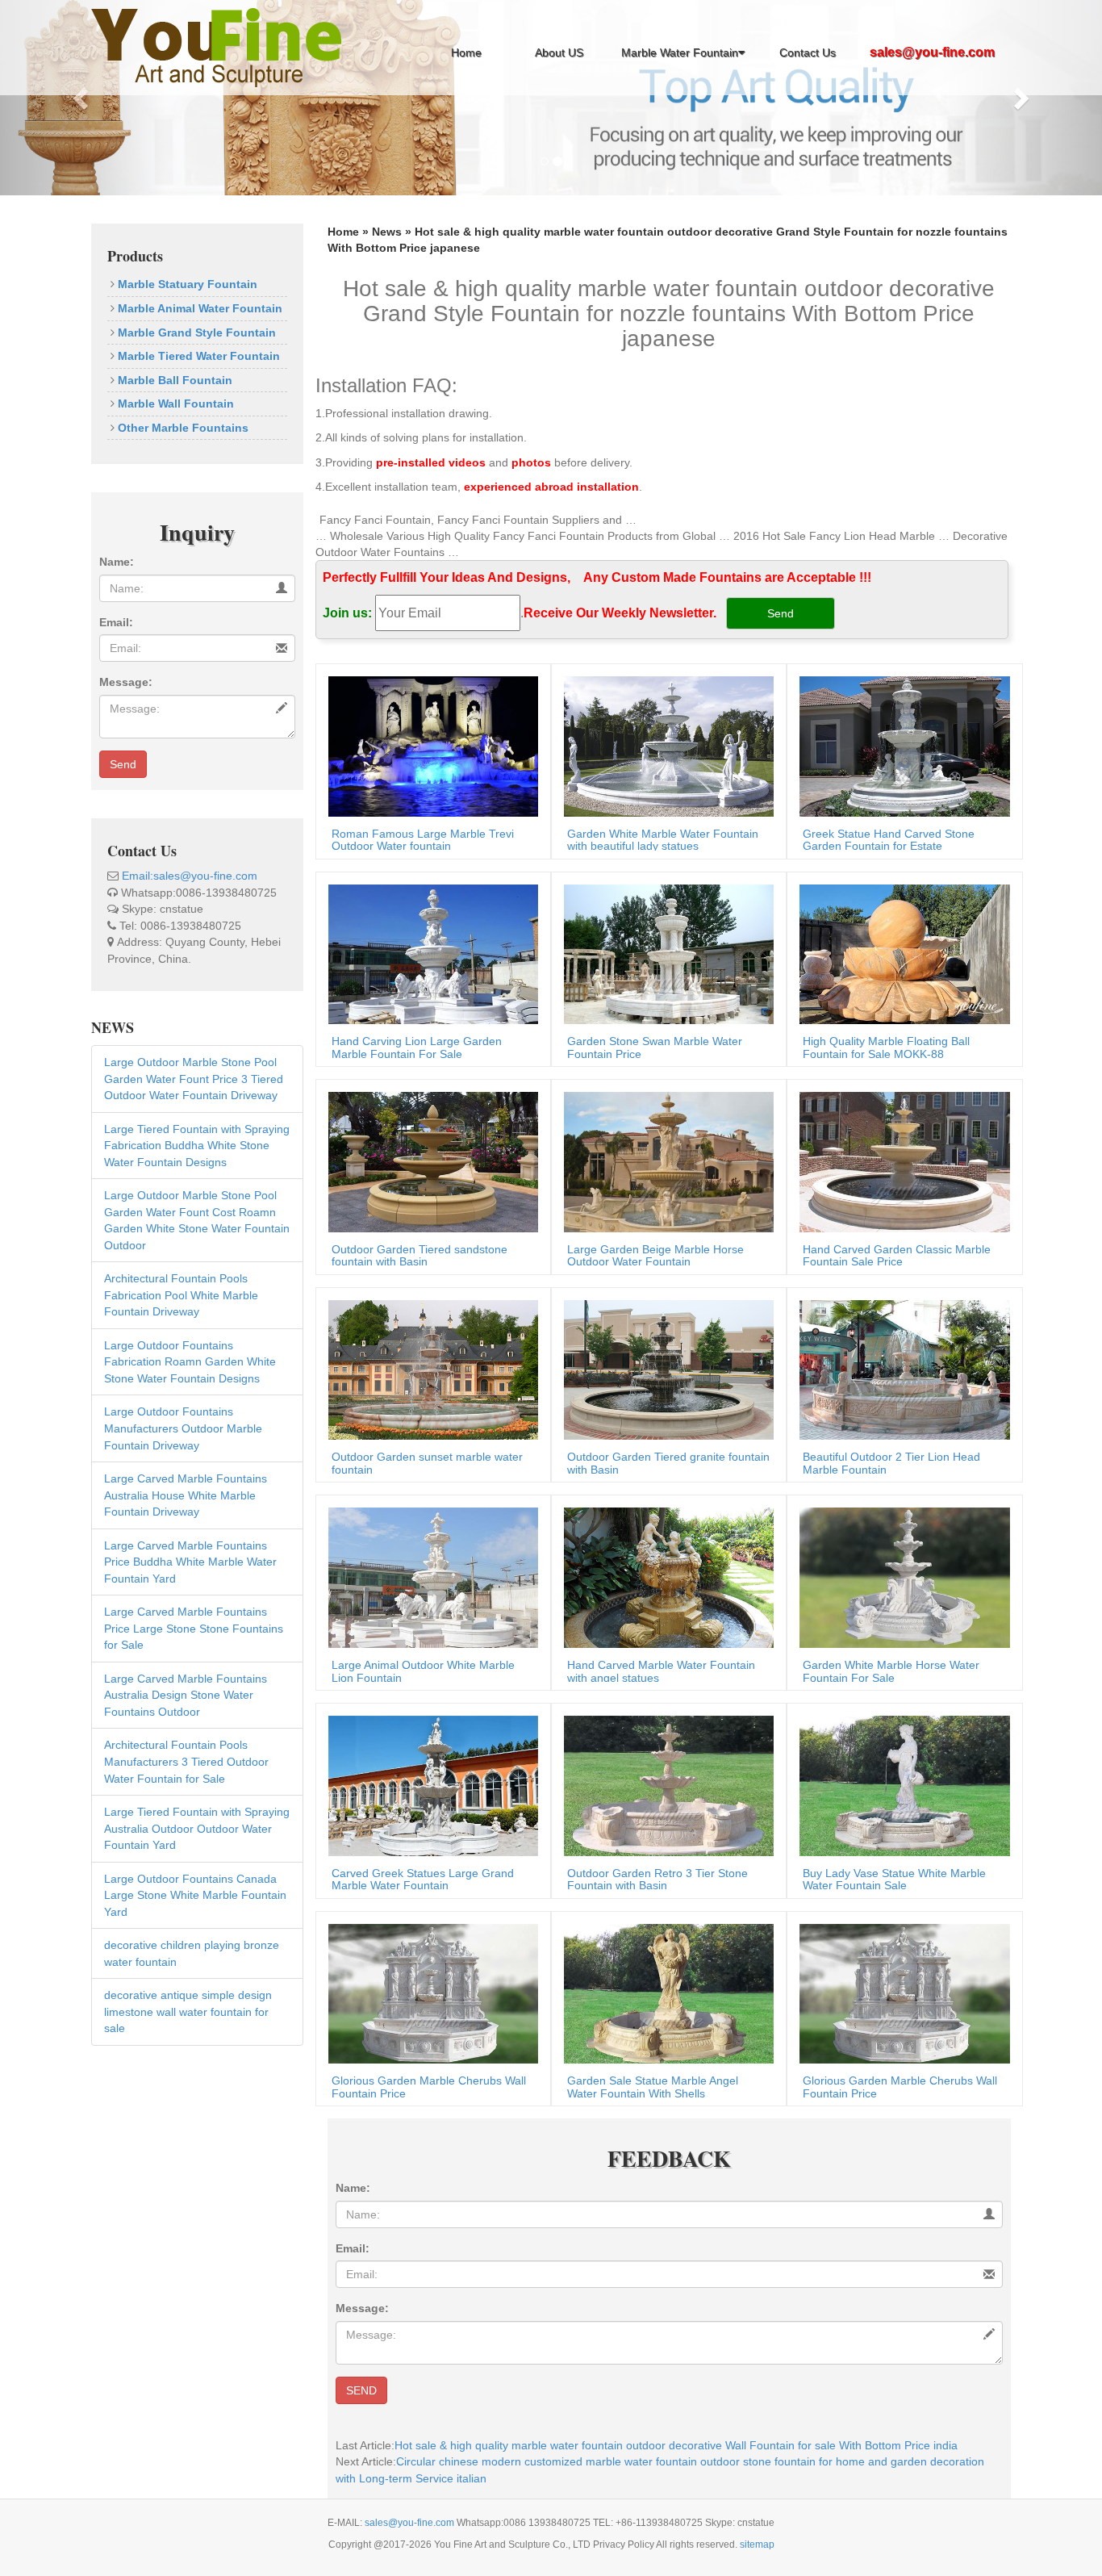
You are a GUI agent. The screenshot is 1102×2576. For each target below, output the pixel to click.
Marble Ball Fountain (173, 380)
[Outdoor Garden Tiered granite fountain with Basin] (665, 1369)
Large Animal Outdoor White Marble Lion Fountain (423, 1671)
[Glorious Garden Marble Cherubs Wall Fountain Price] (429, 1993)
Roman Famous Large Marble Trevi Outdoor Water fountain (423, 840)
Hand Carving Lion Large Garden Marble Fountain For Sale (417, 1047)
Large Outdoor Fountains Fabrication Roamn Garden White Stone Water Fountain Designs (190, 1362)
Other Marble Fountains (182, 428)
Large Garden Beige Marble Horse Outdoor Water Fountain (655, 1255)
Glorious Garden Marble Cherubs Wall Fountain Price (429, 2087)
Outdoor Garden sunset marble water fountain (427, 1463)
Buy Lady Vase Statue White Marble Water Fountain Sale (894, 1879)
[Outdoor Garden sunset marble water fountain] (429, 1369)
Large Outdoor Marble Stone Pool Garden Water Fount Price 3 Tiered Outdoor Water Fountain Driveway (194, 1079)
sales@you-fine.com (411, 2523)
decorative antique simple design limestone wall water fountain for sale (188, 2011)
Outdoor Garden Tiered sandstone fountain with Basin (420, 1255)
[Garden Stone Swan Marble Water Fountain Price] (665, 953)
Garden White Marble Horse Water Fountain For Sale (891, 1671)
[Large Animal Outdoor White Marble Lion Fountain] (429, 1577)
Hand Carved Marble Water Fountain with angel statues (661, 1671)
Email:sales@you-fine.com (190, 876)
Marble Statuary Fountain (186, 284)
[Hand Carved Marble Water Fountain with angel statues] (665, 1577)
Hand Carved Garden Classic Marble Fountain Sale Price (897, 1255)
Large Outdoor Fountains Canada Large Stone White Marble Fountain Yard (195, 1895)
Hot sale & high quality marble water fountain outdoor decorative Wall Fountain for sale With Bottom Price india (676, 2445)
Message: (126, 682)
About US (559, 52)
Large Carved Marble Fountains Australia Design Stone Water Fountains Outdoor (186, 1695)
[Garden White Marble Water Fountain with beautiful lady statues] (665, 745)
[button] (83, 98)
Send (123, 764)
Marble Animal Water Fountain (198, 308)
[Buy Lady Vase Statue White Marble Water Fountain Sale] (900, 1785)
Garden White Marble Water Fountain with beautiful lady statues (663, 840)
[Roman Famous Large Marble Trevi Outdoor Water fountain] (429, 745)
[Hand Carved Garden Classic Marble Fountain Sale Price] (900, 1161)
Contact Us (808, 52)
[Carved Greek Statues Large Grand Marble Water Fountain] (429, 1785)
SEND (361, 2390)
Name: (117, 562)
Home (466, 52)
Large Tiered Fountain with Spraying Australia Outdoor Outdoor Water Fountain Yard (197, 1828)
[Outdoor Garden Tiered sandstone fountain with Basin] (429, 1161)
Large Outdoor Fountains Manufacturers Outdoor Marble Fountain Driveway (183, 1428)
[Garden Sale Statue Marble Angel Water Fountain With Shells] (665, 1993)
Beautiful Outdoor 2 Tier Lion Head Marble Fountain (891, 1463)
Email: (116, 622)
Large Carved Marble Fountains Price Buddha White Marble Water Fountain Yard (190, 1562)
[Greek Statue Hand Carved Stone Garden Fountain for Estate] (900, 745)
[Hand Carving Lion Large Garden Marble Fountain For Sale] (429, 953)
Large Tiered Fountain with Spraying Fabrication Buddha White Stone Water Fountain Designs (197, 1146)
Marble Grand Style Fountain (195, 332)
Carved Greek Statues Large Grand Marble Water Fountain (423, 1879)
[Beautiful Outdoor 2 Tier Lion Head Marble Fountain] (900, 1369)
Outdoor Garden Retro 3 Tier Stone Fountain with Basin (657, 1879)
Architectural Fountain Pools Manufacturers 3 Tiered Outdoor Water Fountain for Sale (186, 1761)
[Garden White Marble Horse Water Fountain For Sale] (900, 1577)
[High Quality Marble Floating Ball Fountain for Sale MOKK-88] (900, 953)
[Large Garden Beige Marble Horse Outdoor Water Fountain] (665, 1161)
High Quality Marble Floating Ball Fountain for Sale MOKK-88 (886, 1047)
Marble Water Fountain (680, 52)
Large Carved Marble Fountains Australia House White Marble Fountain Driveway (186, 1495)
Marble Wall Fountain (174, 404)
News (387, 232)
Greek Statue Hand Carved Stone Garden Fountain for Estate (889, 840)
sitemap (757, 2545)
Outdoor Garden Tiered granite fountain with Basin (668, 1463)
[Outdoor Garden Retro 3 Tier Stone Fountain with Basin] (665, 1785)
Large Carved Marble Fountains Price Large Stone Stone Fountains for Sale (194, 1628)
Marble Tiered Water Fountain (197, 356)
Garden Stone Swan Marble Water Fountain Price (655, 1047)
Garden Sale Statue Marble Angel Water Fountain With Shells (653, 2087)
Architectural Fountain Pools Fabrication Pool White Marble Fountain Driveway (181, 1295)
